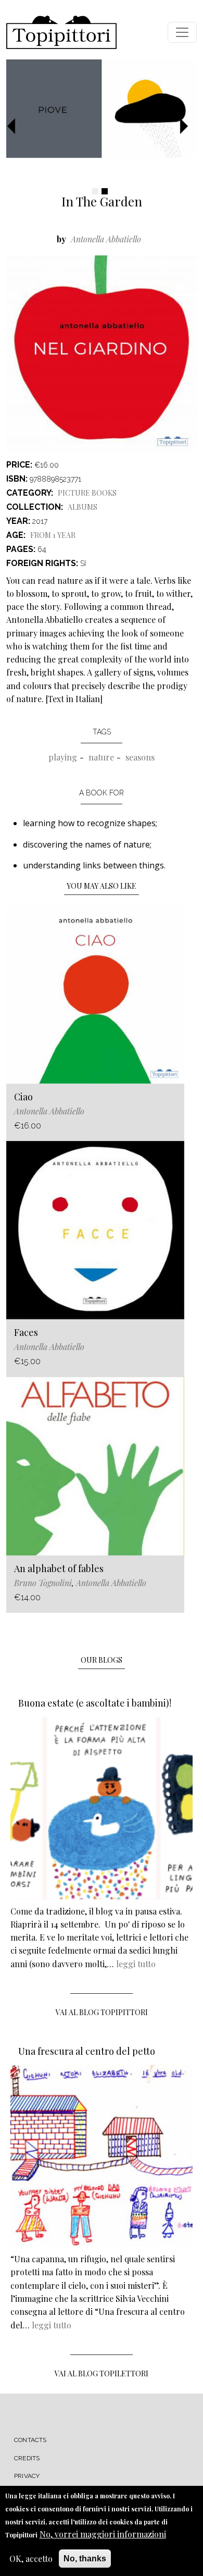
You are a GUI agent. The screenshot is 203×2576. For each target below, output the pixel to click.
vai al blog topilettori (102, 2373)
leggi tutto (136, 1964)
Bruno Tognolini (43, 1583)
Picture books (87, 493)
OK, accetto (31, 2559)
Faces (26, 1332)
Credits (27, 2458)
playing (63, 757)
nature (101, 757)
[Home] (61, 32)
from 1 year (53, 535)
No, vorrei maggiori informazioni (103, 2534)
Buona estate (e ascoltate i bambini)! (95, 1703)
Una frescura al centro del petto (87, 2051)
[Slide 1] (95, 191)
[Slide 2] (105, 191)
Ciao (23, 1097)
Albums (83, 507)
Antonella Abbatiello (106, 239)
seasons (140, 757)
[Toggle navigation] (182, 32)
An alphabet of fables (59, 1568)
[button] (15, 127)
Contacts (30, 2440)
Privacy (27, 2476)
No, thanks (85, 2559)
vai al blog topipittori (102, 2012)
